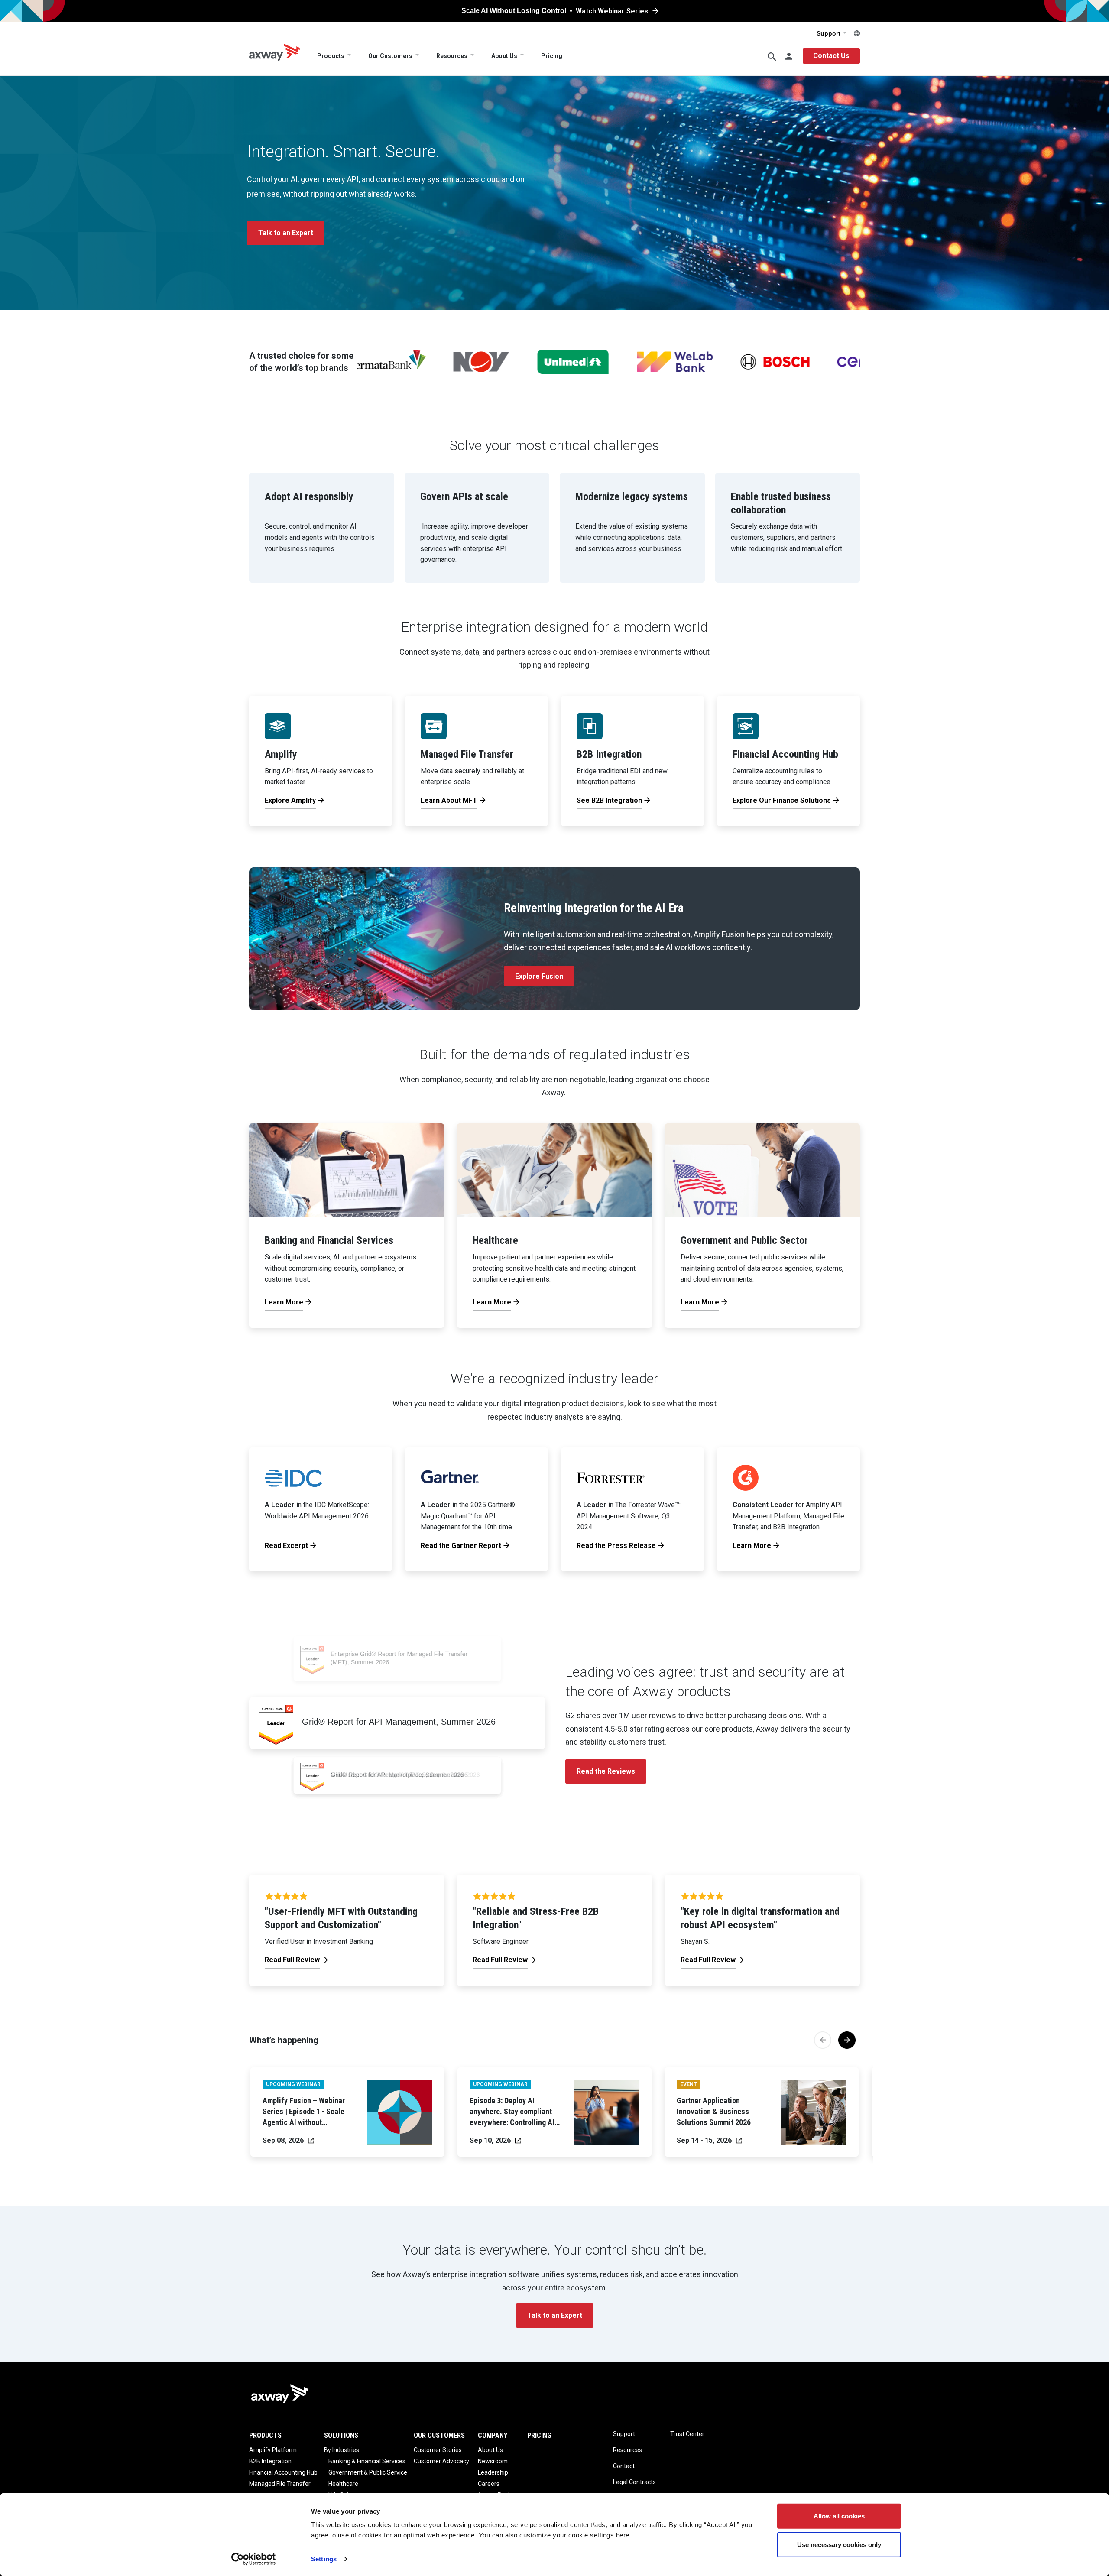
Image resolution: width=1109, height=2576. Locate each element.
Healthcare (343, 2484)
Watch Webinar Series (612, 11)
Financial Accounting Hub (283, 2472)
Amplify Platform (273, 2450)
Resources (452, 56)
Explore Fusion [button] (539, 976)
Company (493, 2435)
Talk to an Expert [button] (286, 233)
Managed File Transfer (280, 2484)
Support (829, 33)
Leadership (493, 2472)
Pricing (552, 56)
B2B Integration (270, 2461)
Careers (489, 2484)
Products (331, 56)
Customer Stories (438, 2450)
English (857, 33)
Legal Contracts (634, 2482)
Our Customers (390, 56)
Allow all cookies (839, 2516)
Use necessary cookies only (839, 2544)
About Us (504, 56)
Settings (324, 2559)
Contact (624, 2466)
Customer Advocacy (441, 2461)
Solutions (341, 2435)
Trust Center (687, 2434)
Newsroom (493, 2461)
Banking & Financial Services (367, 2461)
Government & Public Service (368, 2472)
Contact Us (831, 56)
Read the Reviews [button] (606, 1771)
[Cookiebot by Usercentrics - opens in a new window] (254, 2559)
